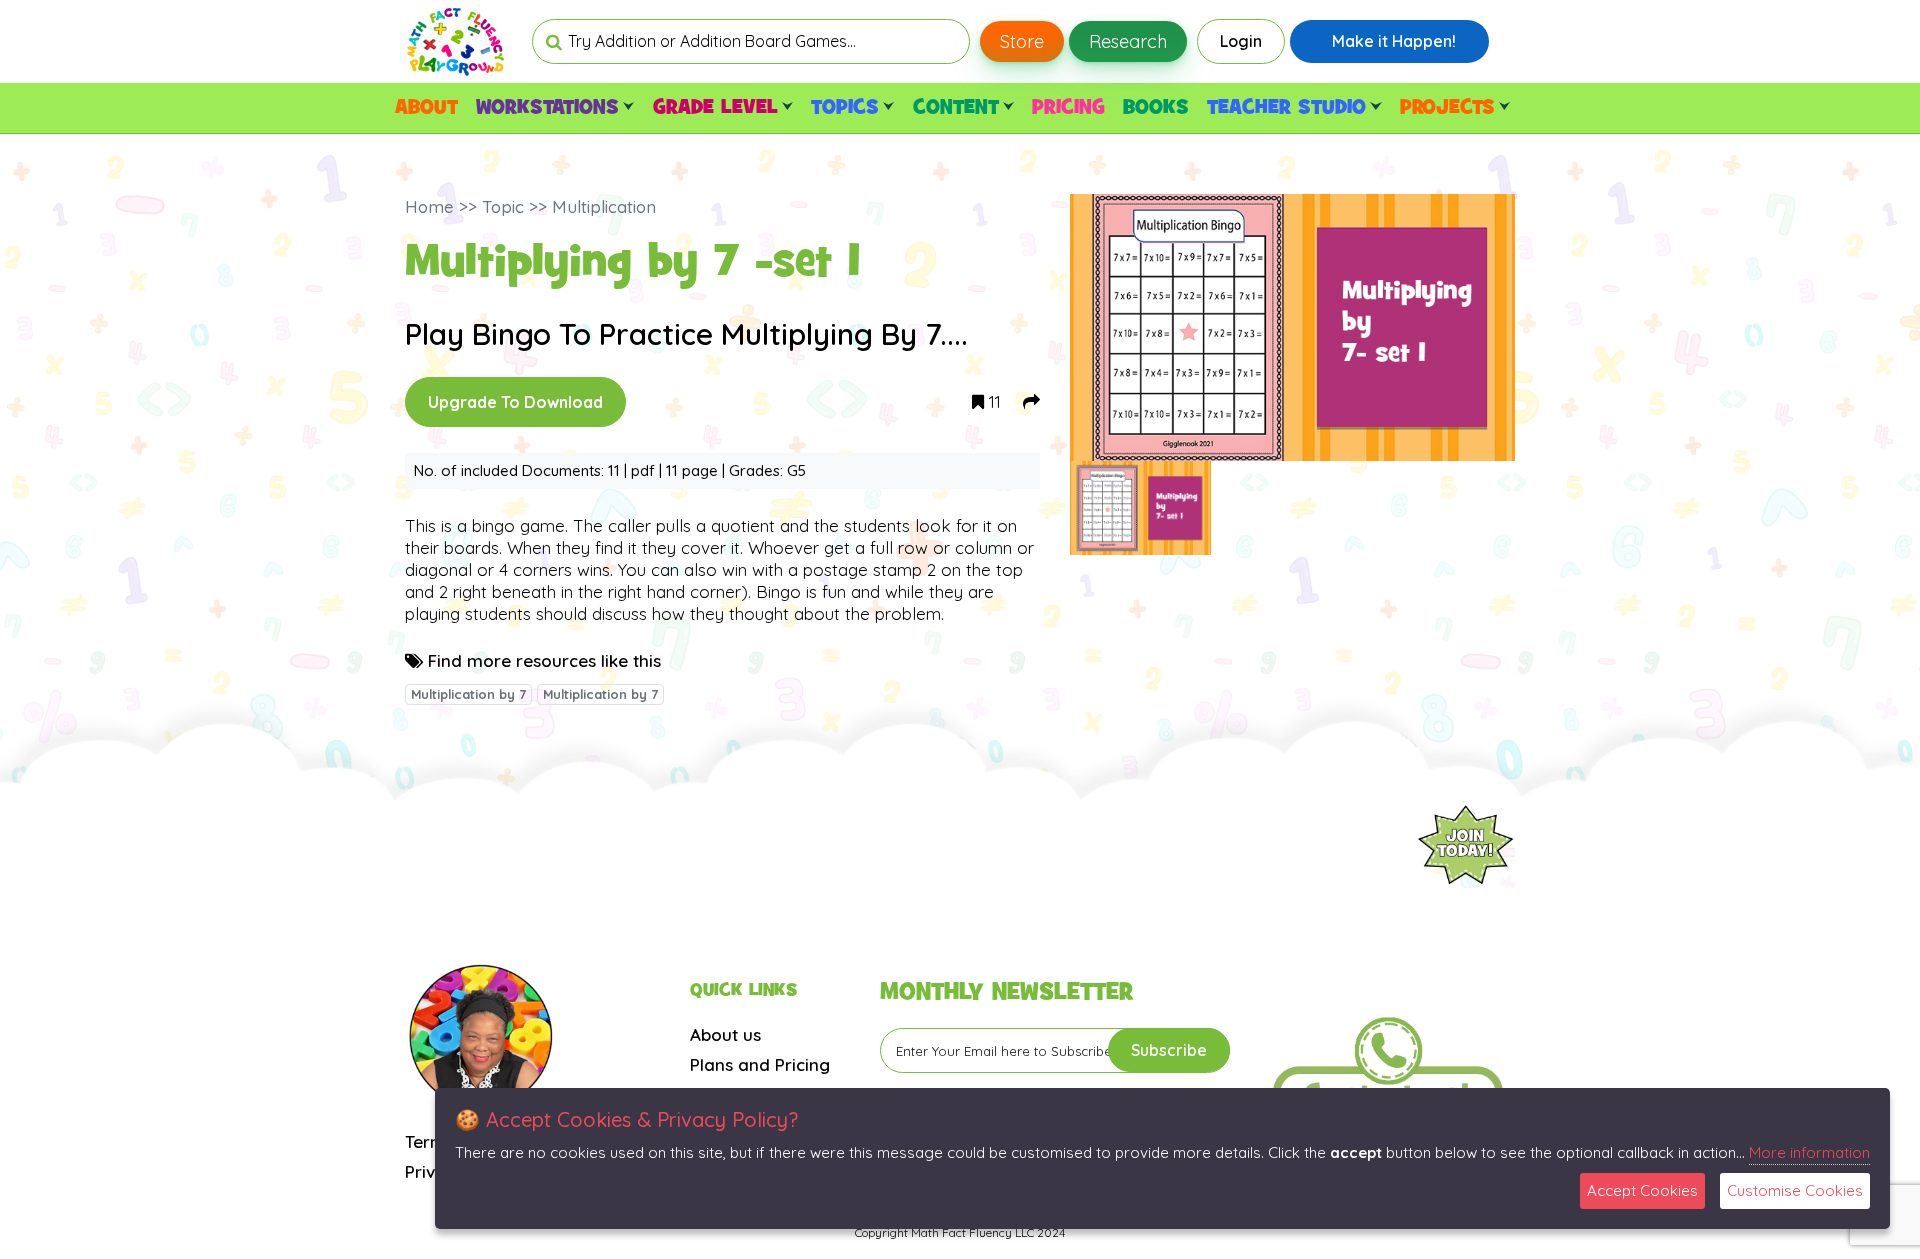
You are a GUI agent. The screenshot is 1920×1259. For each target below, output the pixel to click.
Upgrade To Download (515, 402)
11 (992, 401)
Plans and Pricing (760, 1064)
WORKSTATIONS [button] (547, 108)
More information (1809, 1152)
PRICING (1068, 108)
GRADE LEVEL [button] (715, 108)
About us (725, 1034)
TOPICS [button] (845, 108)
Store (1022, 41)
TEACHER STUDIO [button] (1286, 108)
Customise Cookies (1795, 1190)
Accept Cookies (1642, 1190)
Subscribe (1169, 1050)
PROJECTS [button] (1447, 108)
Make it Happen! (1394, 41)
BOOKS (1156, 108)
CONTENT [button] (956, 108)
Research (1128, 41)
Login (1241, 41)
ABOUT (426, 108)
